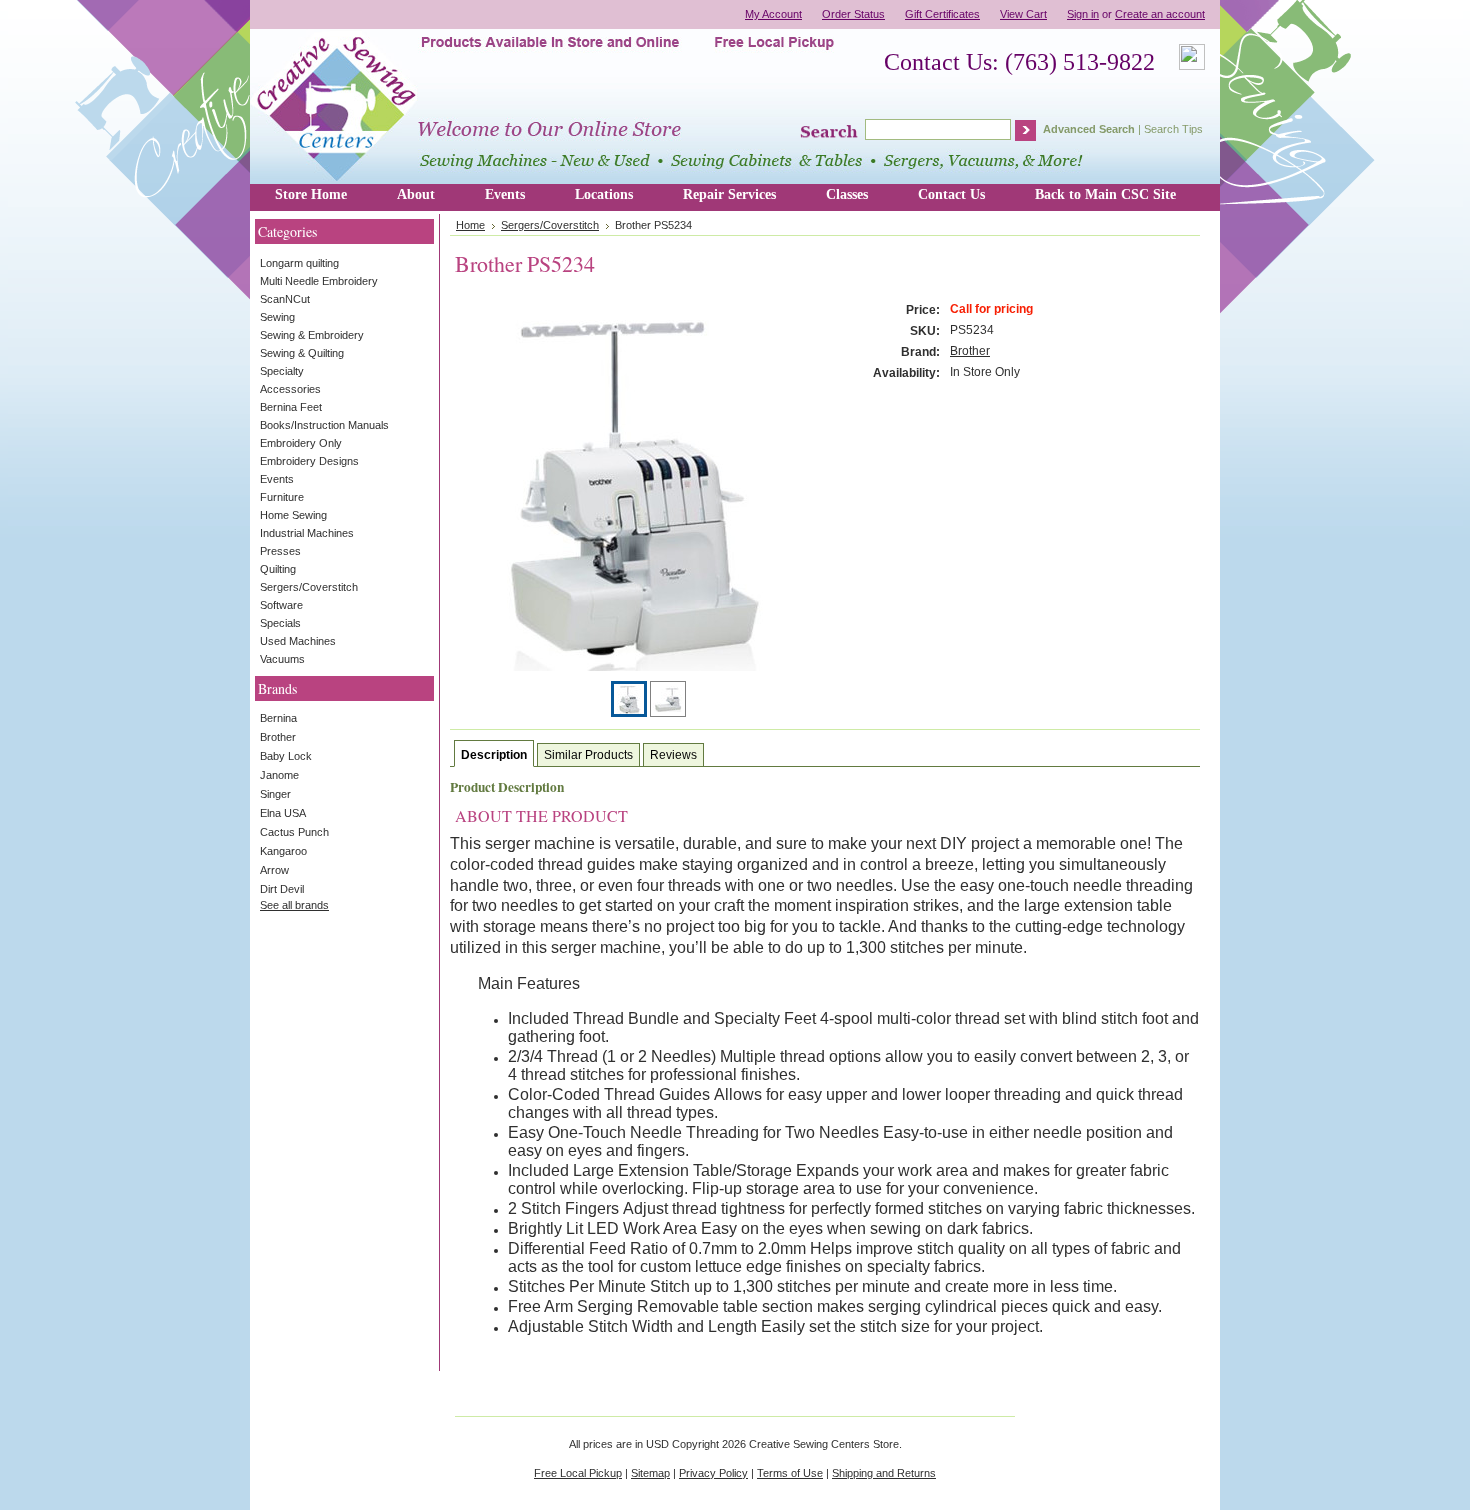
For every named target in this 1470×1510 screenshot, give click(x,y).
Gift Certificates (942, 14)
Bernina (278, 718)
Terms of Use (790, 1473)
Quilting (278, 569)
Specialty (282, 371)
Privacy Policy (713, 1473)
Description (494, 755)
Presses (280, 551)
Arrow (274, 870)
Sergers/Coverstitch (309, 587)
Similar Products (588, 755)
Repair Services (729, 194)
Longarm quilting (299, 263)
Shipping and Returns (884, 1473)
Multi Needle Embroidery (319, 281)
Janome (279, 775)
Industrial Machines (307, 533)
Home (470, 225)
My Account (773, 14)
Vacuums (282, 659)
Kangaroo (283, 851)
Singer (275, 794)
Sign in (1083, 14)
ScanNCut (285, 299)
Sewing (277, 317)
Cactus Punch (294, 832)
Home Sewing (293, 515)
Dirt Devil (282, 889)
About (416, 194)
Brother (278, 737)
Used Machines (298, 641)
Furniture (282, 497)
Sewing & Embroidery (312, 335)
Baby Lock (286, 756)
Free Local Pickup (578, 1473)
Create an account (1160, 14)
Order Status (853, 14)
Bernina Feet (291, 407)
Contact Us (951, 194)
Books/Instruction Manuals (324, 425)
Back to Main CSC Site (1105, 194)
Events (505, 194)
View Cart (1023, 14)
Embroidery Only (301, 443)
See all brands (294, 905)
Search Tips (1173, 129)
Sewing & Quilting (302, 353)
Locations (604, 194)
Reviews (673, 755)
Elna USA (283, 813)
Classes (847, 194)
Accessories (290, 389)
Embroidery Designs (309, 461)
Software (281, 605)
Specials (280, 623)
